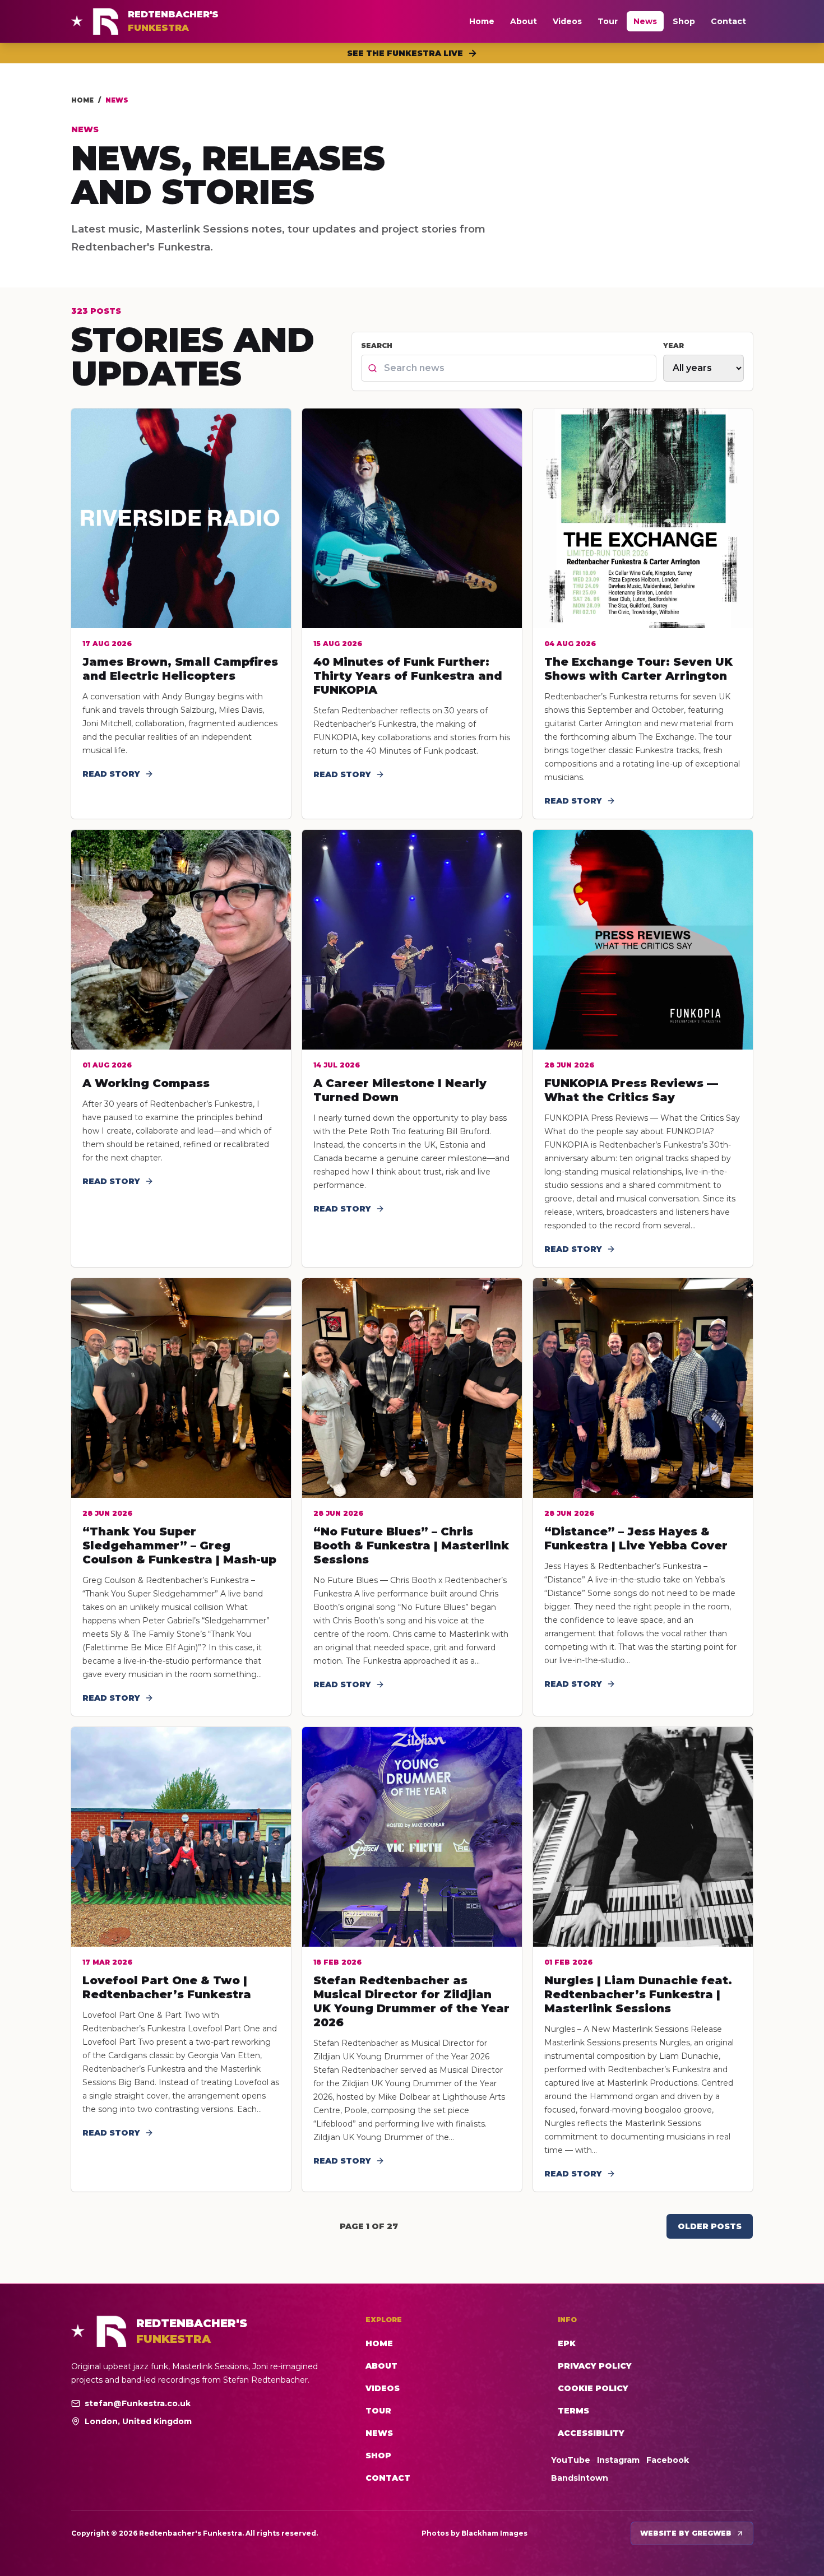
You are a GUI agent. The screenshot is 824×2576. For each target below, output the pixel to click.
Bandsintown (580, 2478)
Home (482, 21)
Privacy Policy (595, 2366)
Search (377, 345)
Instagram (618, 2460)
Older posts (710, 2226)
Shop (684, 21)
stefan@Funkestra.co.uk (138, 2403)
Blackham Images (494, 2533)
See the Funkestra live (405, 53)
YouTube (571, 2460)
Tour (608, 21)
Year (673, 345)
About (524, 21)
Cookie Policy (593, 2388)
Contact (728, 21)
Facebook (668, 2460)
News (645, 21)
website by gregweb (686, 2533)
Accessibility (591, 2433)
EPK (567, 2343)
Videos (567, 21)
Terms (573, 2411)
